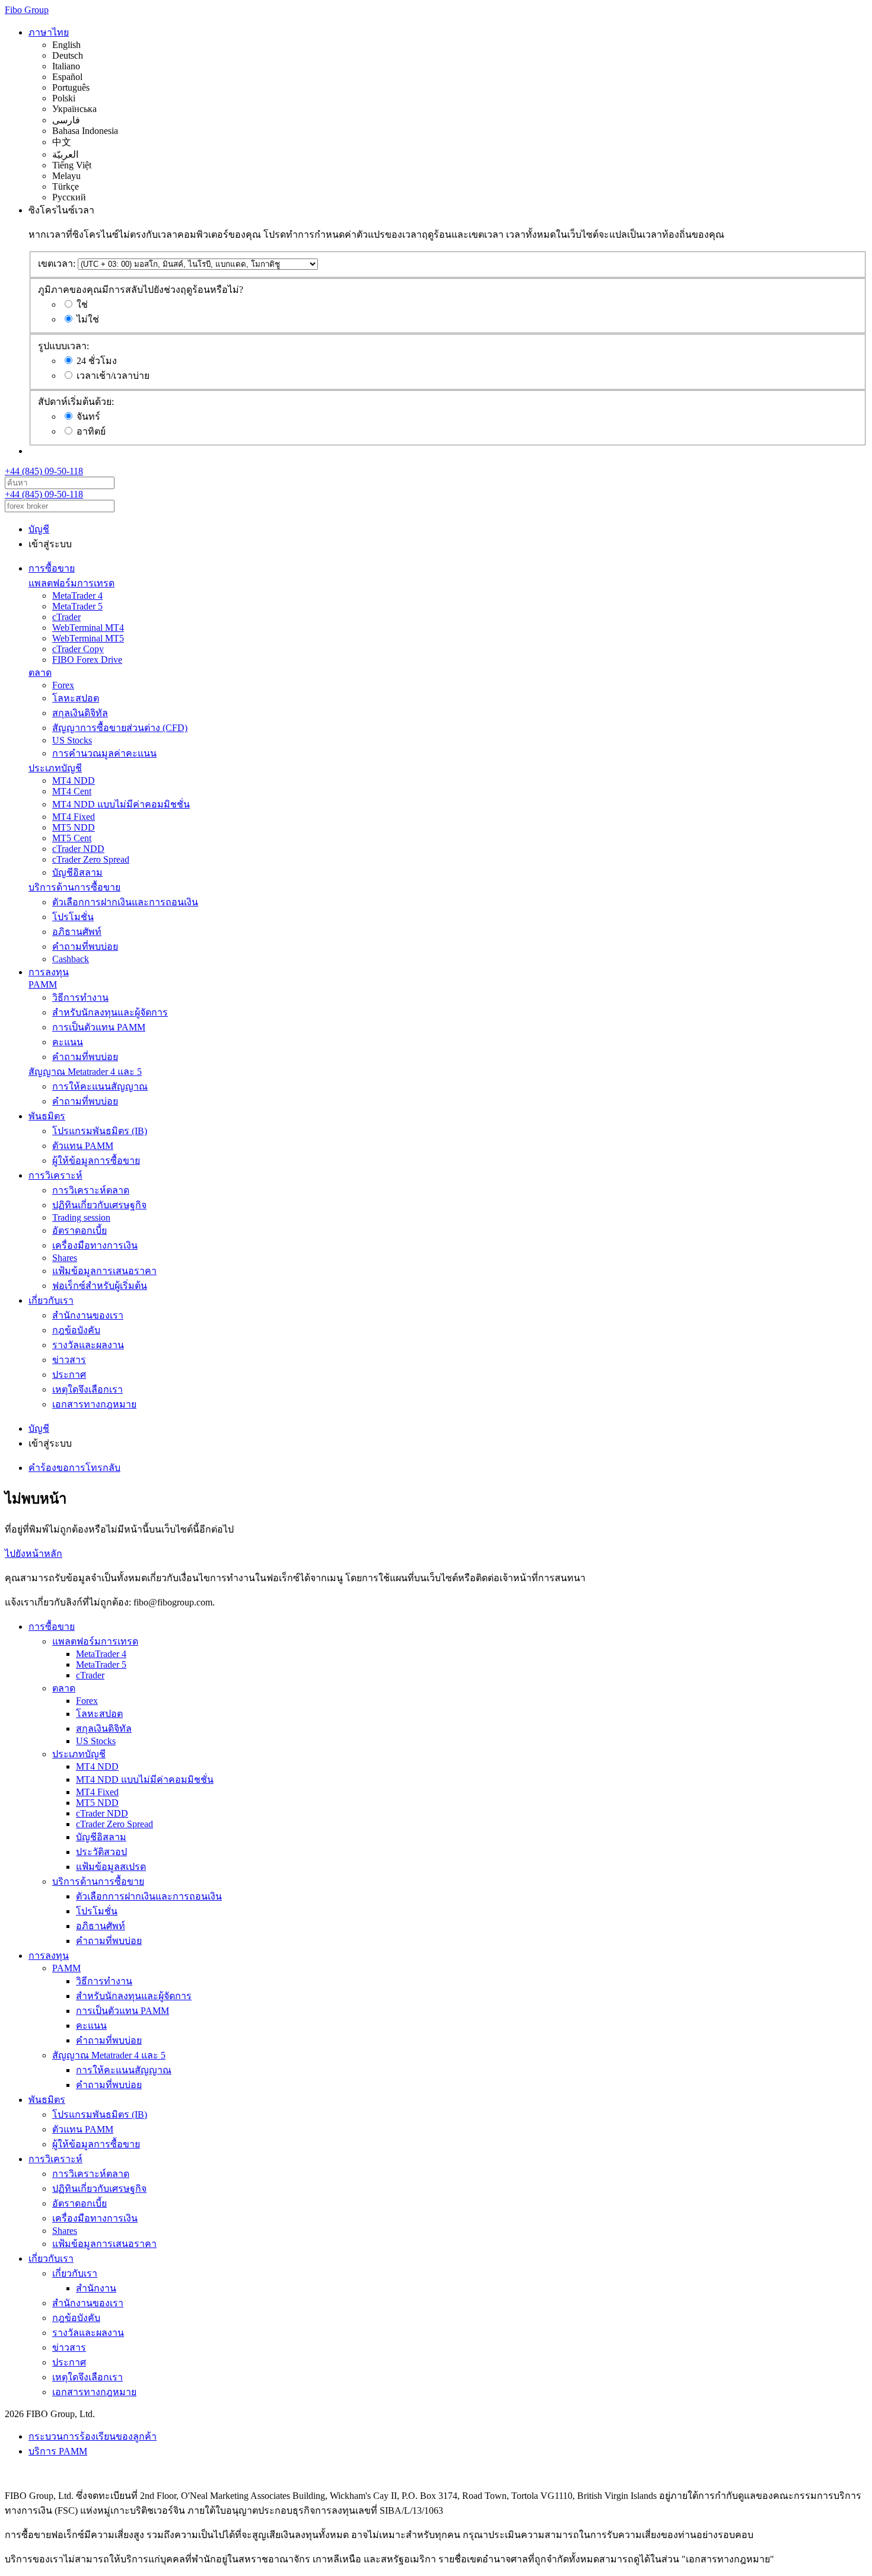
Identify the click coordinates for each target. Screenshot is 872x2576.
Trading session (81, 1217)
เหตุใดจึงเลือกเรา (87, 1389)
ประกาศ (69, 1375)
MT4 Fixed (74, 817)
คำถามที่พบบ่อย (85, 947)
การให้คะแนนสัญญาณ (100, 1086)
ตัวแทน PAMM (83, 1146)
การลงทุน (49, 972)
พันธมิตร (47, 1116)
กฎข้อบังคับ (76, 1330)
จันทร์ (88, 416)
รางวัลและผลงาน (88, 1345)
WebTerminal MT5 (88, 638)
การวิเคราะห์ (55, 1175)
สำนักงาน (96, 2288)
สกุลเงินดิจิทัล (80, 713)
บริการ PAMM (58, 2451)
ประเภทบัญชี (55, 768)
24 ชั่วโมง (97, 361)
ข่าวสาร (69, 1360)
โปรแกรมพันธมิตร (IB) (100, 1131)
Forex (63, 685)
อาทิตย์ (91, 431)
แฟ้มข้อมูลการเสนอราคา (104, 1271)
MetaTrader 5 (77, 606)
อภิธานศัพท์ (77, 932)
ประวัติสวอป (101, 1852)
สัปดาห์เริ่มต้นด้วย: (76, 402)
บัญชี (39, 529)
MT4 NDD (74, 781)
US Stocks (72, 740)
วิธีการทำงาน (80, 997)
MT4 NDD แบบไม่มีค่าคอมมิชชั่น (121, 804)
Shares (65, 1258)
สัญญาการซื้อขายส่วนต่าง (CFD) (120, 728)
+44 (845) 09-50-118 (44, 471)
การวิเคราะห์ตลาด (91, 1190)
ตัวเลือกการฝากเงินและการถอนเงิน (125, 902)
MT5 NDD (74, 827)
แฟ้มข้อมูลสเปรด (111, 1867)
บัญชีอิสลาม (77, 872)
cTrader (66, 617)
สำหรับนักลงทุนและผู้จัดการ (110, 1012)
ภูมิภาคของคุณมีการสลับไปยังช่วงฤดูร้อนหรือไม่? (141, 290)
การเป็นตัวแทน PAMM (99, 1027)
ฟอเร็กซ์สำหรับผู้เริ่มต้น (100, 1286)
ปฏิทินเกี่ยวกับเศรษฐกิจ (99, 1205)
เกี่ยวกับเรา (51, 1300)
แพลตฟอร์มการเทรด (71, 583)
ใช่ (82, 304)
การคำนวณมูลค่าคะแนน (104, 753)
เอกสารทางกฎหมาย (94, 1404)
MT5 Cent (72, 838)
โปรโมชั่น (73, 917)
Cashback (71, 959)
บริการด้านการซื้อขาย (74, 887)
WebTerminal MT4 (88, 628)
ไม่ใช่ (88, 319)
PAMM (43, 984)
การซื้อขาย (52, 568)
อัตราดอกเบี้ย (79, 1230)
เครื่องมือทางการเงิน (95, 1245)
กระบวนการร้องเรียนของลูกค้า (93, 2436)
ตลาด (40, 673)
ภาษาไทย (49, 32)
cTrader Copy (78, 649)
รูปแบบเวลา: (63, 346)
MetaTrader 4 (77, 596)
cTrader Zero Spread (91, 859)
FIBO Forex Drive (87, 660)
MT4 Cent (72, 791)
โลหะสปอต (76, 698)
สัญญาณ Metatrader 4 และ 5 (85, 1072)
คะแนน (68, 1042)
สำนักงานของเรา (88, 1315)
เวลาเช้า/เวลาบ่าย (113, 376)
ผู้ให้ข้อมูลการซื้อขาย (96, 1161)
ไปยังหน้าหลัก (34, 1554)
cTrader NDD (78, 849)
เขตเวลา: (57, 264)
